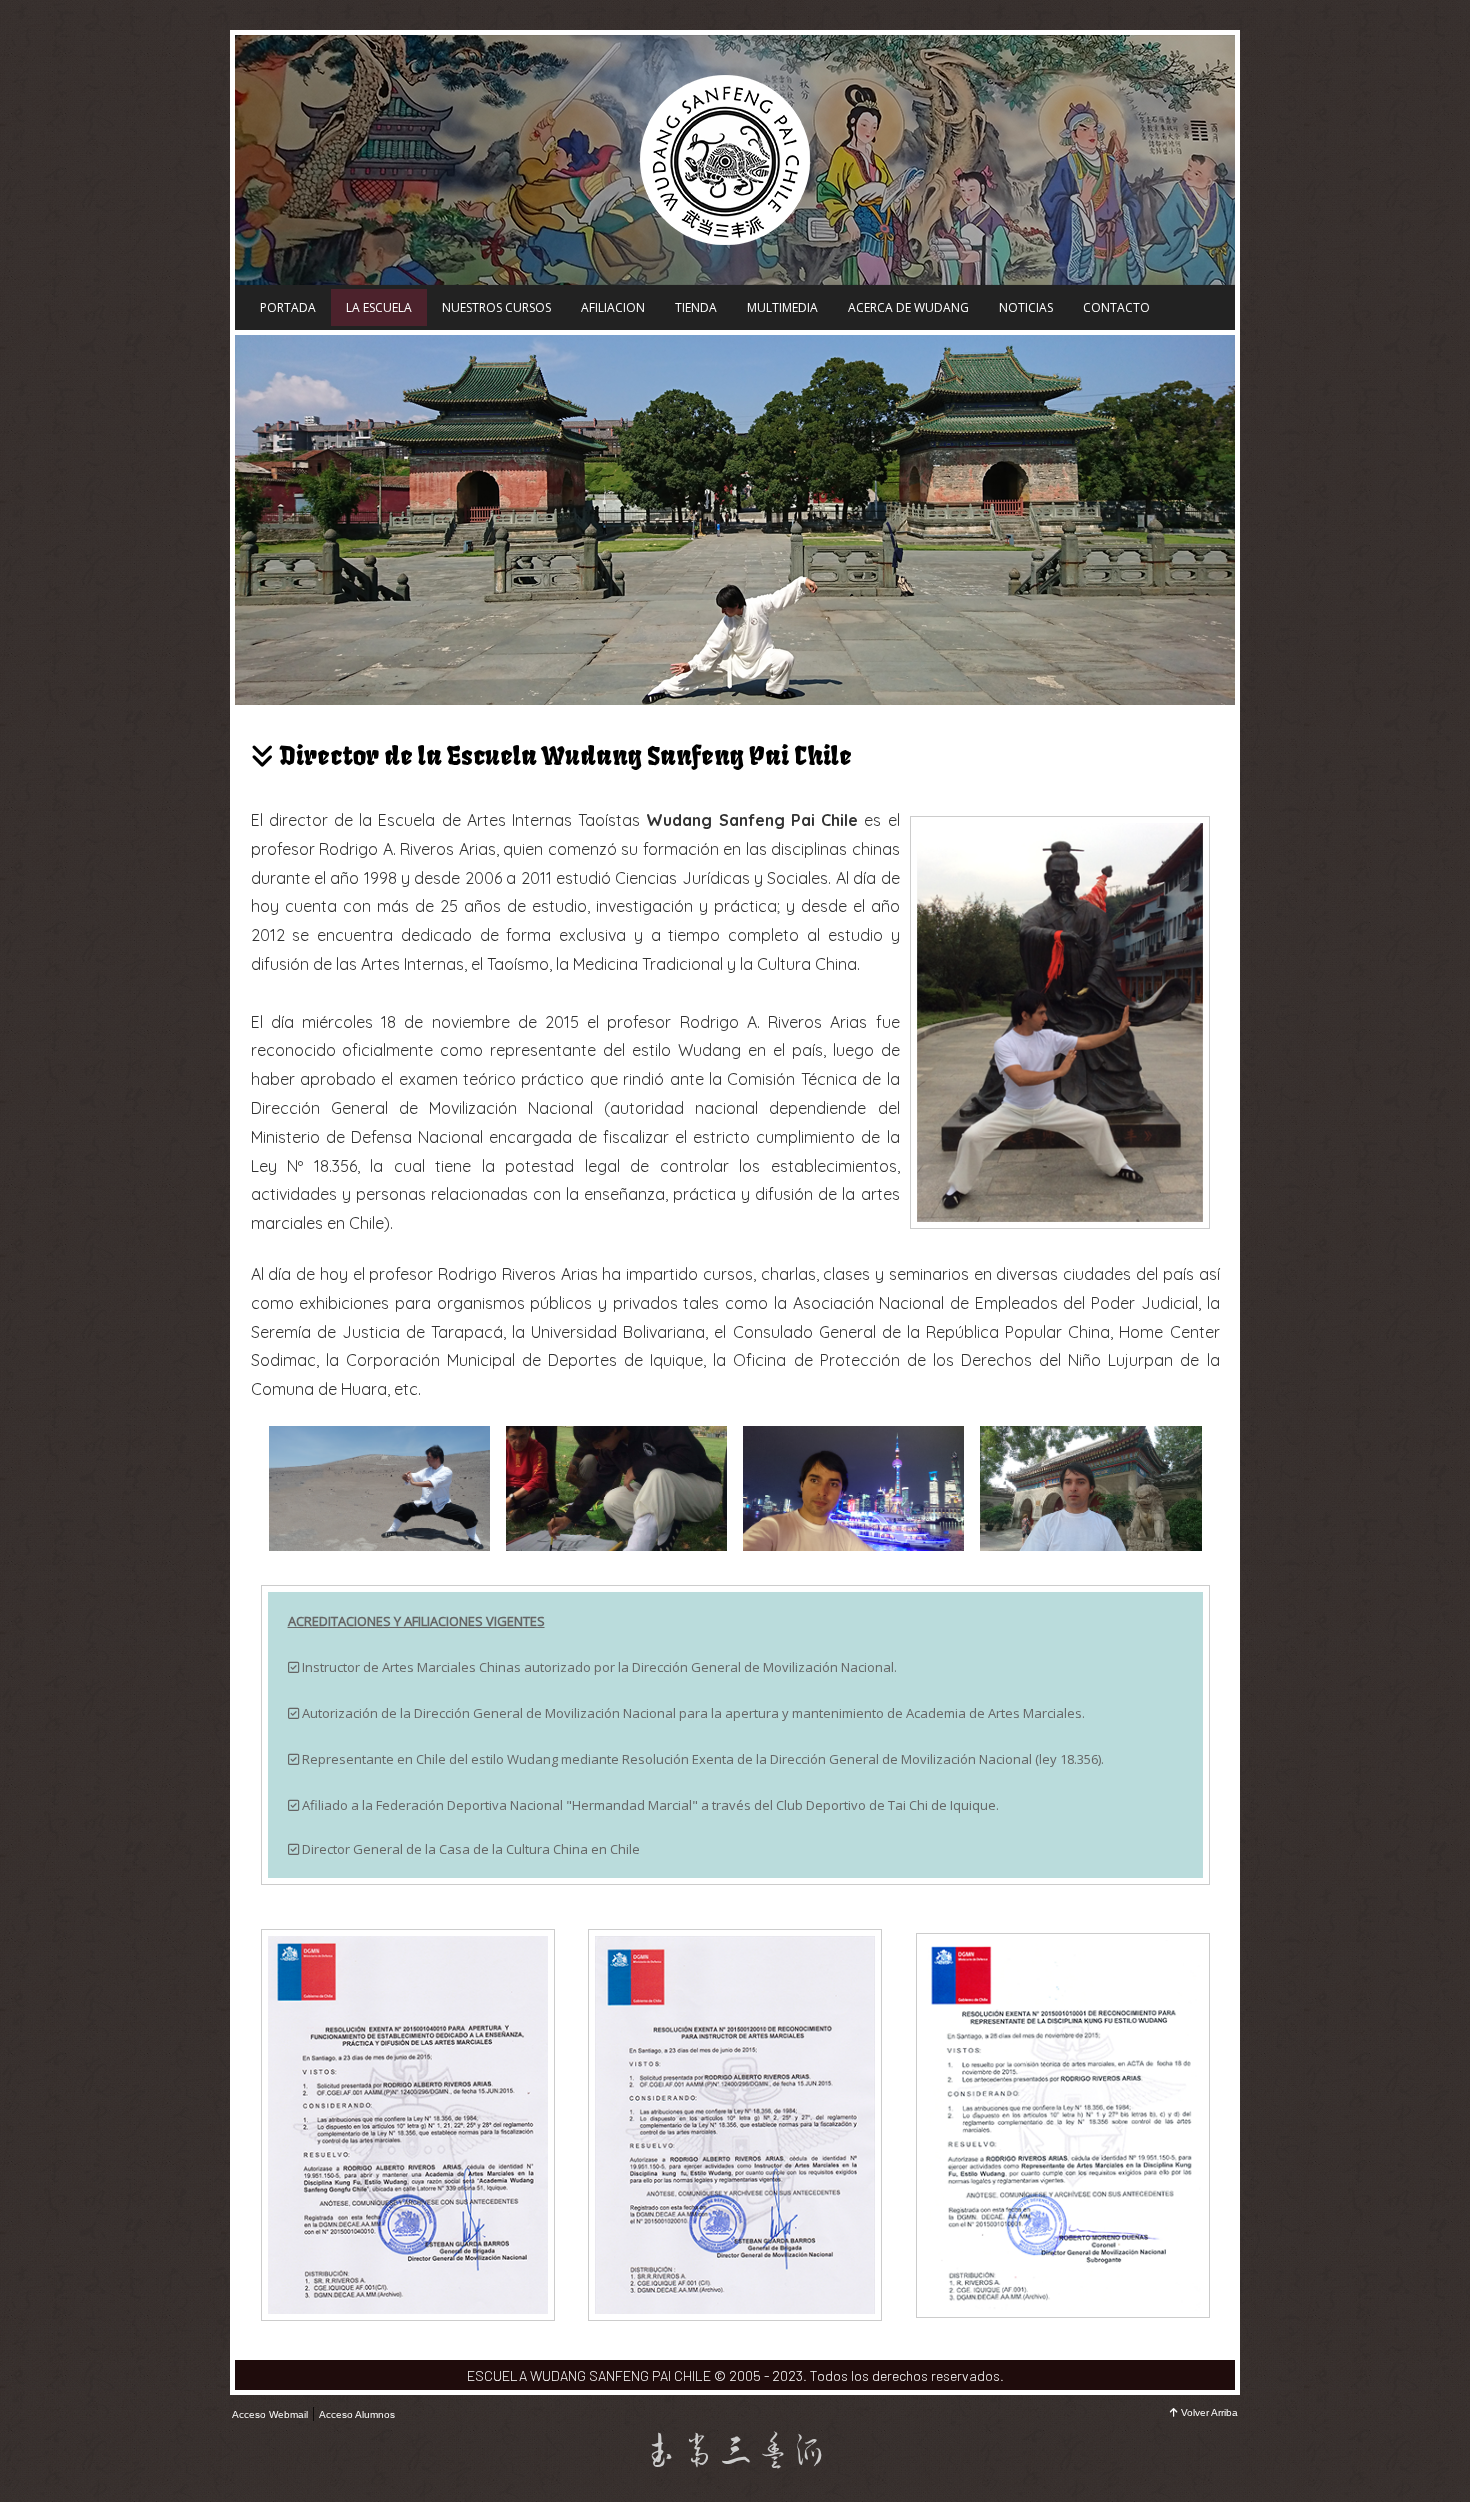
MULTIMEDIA (782, 307)
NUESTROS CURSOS (496, 307)
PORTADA (288, 307)
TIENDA (696, 307)
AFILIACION (613, 307)
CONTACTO (1116, 307)
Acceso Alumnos (357, 2414)
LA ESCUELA (379, 307)
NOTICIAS (1026, 307)
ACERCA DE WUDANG (908, 307)
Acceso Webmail (270, 2414)
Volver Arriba (1209, 2412)
